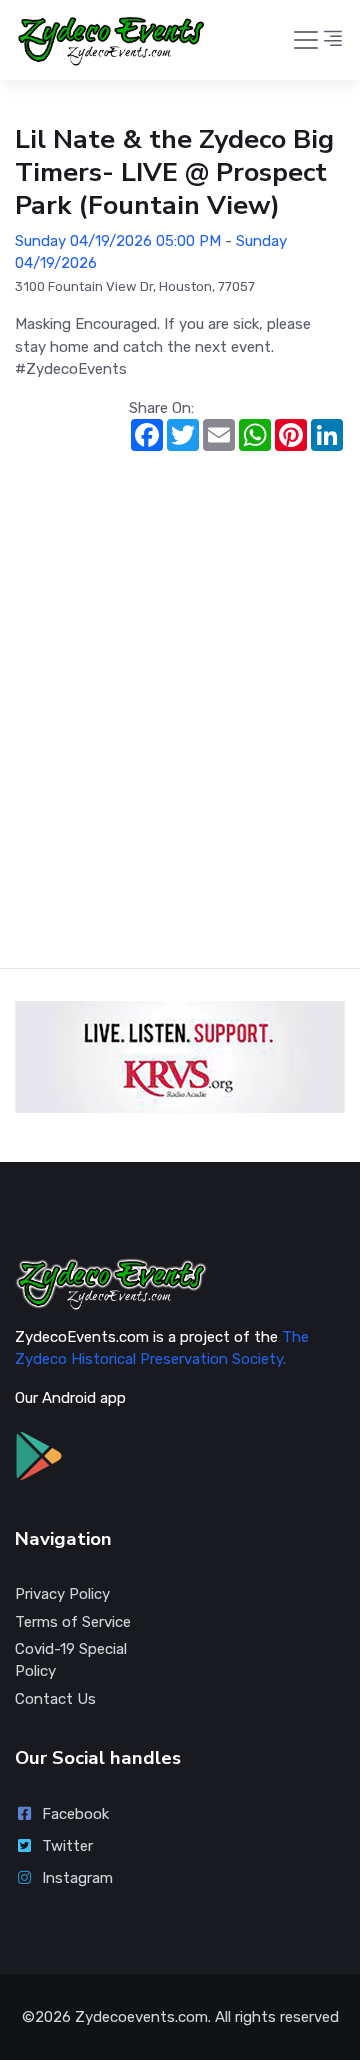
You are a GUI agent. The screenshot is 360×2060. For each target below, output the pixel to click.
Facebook (75, 1814)
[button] (333, 40)
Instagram (77, 1878)
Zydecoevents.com (141, 2017)
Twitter (67, 1846)
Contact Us (55, 1699)
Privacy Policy (62, 1594)
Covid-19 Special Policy (71, 1660)
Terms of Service (73, 1622)
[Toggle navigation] (306, 40)
